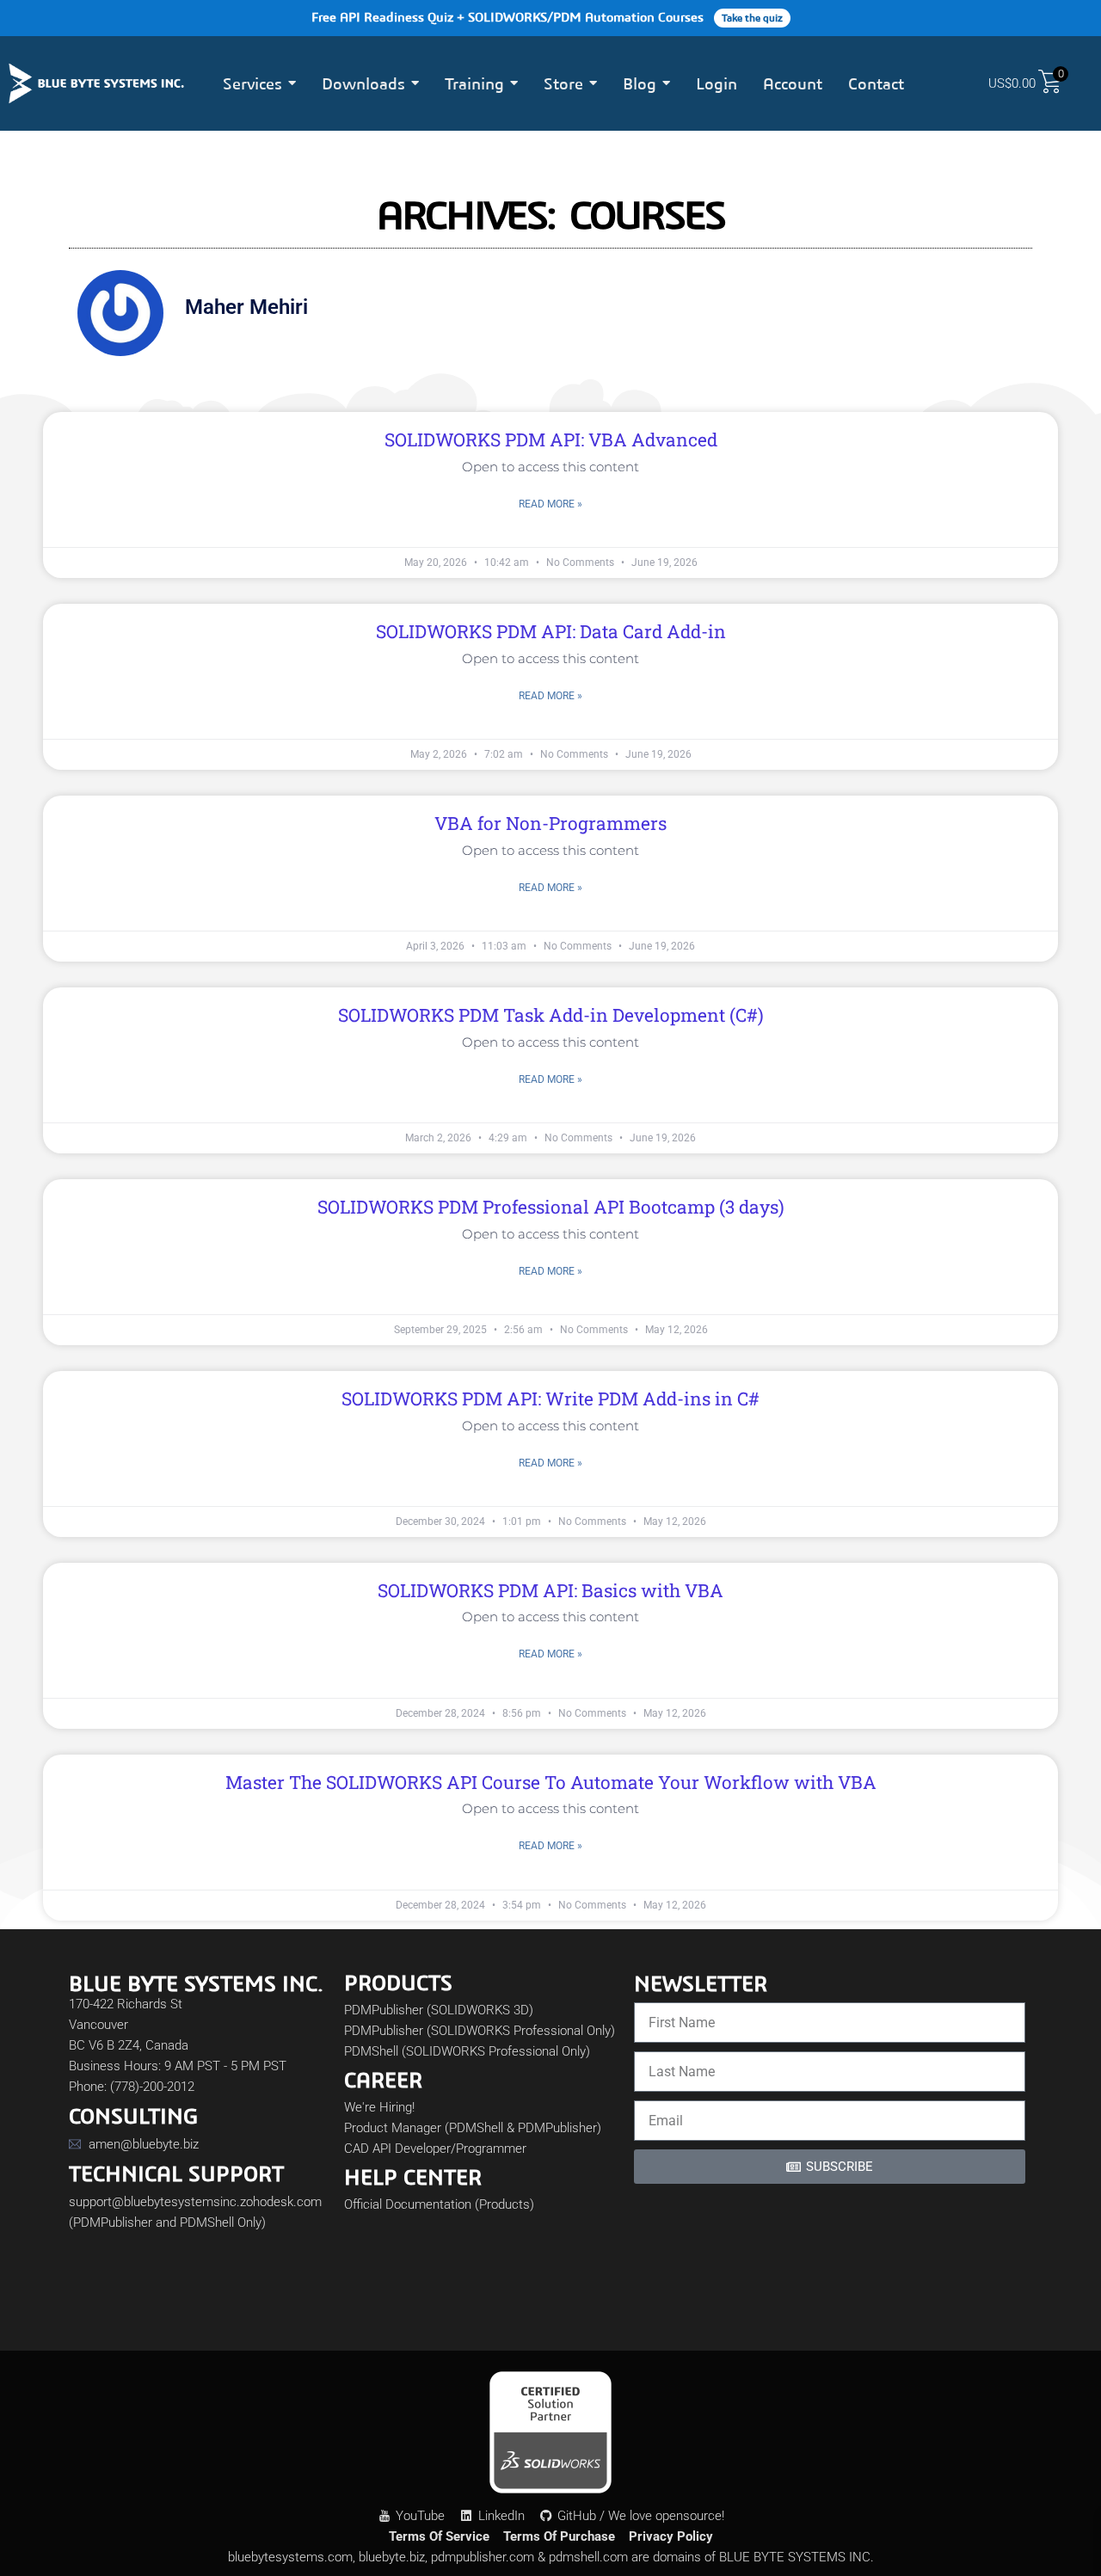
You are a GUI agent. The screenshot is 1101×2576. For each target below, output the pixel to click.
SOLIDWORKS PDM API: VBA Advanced (551, 440)
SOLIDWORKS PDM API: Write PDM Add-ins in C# (550, 1399)
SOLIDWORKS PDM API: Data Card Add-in (551, 631)
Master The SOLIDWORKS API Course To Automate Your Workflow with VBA (551, 1782)
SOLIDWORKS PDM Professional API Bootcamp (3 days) (551, 1207)
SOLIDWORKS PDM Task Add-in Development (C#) (551, 1015)
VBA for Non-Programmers (550, 823)
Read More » (550, 504)
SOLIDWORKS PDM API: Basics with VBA (550, 1590)
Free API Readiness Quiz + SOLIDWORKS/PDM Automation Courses (547, 17)
